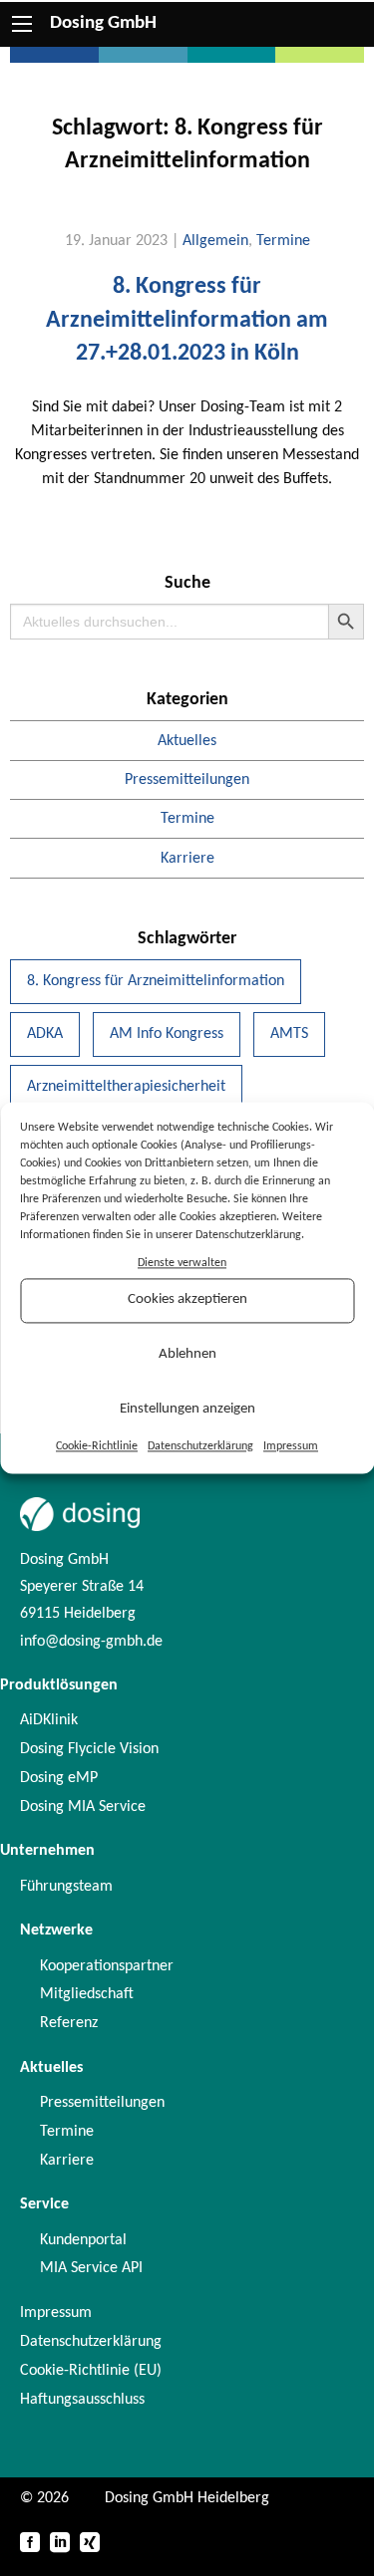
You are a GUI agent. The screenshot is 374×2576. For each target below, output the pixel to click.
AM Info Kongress (167, 1034)
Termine (283, 241)
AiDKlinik (49, 1720)
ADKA (45, 1034)
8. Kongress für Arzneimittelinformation (156, 981)
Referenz (69, 2023)
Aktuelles (187, 741)
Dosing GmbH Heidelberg (187, 2498)
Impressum (291, 1446)
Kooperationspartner (107, 1966)
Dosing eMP (59, 1778)
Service (44, 2204)
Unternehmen (47, 1851)
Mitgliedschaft (87, 1994)
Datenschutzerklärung (200, 1446)
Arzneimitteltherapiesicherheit (126, 1087)
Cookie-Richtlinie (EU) (91, 2371)
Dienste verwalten (182, 1263)
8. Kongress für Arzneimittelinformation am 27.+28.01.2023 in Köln (187, 320)
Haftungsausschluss (82, 2400)
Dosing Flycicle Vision (89, 1749)
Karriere (187, 859)
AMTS (289, 1034)
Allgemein (215, 241)
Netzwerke (56, 1931)
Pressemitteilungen (187, 780)
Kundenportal (83, 2240)
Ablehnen (187, 1355)
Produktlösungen (59, 1685)
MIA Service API (91, 2268)
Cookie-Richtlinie (97, 1446)
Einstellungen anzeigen (187, 1410)
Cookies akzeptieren (187, 1300)
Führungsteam (66, 1887)
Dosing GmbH (103, 23)
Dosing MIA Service (83, 1807)
